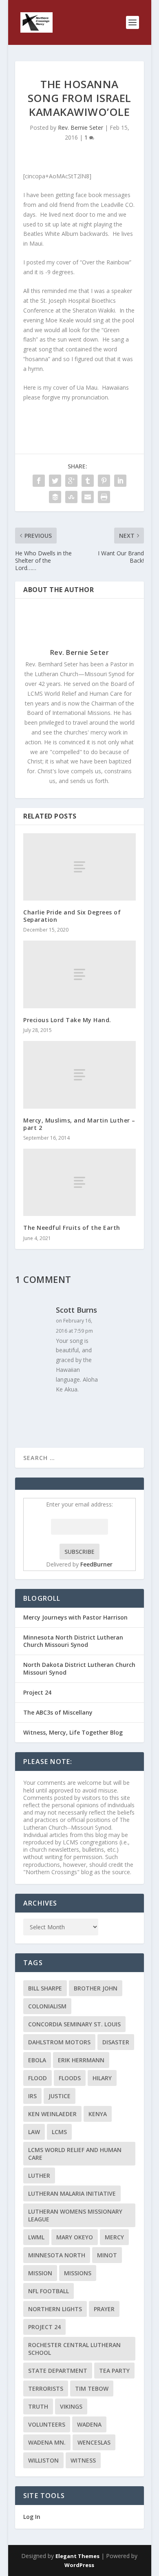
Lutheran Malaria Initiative (72, 2193)
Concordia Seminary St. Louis (74, 2024)
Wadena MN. (47, 2442)
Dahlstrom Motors (59, 2042)
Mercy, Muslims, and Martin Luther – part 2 (79, 1124)
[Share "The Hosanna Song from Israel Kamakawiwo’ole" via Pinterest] (104, 481)
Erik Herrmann (81, 2060)
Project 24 (37, 1692)
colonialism (47, 2006)
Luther (39, 2176)
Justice (60, 2096)
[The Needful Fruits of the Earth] (79, 1182)
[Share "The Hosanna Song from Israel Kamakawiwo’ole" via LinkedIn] (120, 481)
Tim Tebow (92, 2389)
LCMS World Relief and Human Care (75, 2154)
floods (70, 2078)
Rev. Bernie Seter (81, 128)
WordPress (79, 2565)
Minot (107, 2255)
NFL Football (49, 2291)
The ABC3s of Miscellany (58, 1712)
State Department (58, 2371)
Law (34, 2132)
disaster (116, 2042)
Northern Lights (55, 2309)
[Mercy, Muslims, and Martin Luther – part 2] (79, 1075)
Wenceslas (94, 2442)
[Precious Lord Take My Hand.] (79, 974)
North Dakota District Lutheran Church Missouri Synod (79, 1668)
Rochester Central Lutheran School (74, 2349)
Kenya (98, 2114)
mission (40, 2273)
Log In (32, 2517)
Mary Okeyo (75, 2237)
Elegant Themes (77, 2556)
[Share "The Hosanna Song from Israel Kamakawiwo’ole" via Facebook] (39, 481)
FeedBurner (96, 1564)
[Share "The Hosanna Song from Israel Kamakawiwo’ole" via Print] (104, 497)
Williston (43, 2460)
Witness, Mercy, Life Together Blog (73, 1732)
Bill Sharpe (45, 1988)
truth (38, 2406)
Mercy (114, 2237)
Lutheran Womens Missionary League (75, 2215)
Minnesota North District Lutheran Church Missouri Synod (73, 1641)
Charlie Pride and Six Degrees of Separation (72, 916)
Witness (83, 2460)
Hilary (102, 2078)
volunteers (47, 2424)
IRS (32, 2096)
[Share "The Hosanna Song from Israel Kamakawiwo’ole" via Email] (88, 497)
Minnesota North (57, 2255)
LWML (36, 2237)
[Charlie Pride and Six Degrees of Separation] (79, 867)
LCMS (59, 2132)
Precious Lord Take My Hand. (67, 1020)
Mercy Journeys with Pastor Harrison (75, 1617)
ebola (37, 2060)
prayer (104, 2309)
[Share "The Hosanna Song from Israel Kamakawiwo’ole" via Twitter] (55, 481)
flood (38, 2078)
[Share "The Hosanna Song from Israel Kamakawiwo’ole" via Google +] (71, 481)
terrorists (46, 2389)
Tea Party (114, 2371)
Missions (78, 2273)
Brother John (96, 1988)
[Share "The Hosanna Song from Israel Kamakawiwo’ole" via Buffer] (55, 497)
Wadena (89, 2424)
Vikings (71, 2406)
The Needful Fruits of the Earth (72, 1228)
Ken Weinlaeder (52, 2114)
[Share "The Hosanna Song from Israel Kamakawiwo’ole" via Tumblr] (88, 481)
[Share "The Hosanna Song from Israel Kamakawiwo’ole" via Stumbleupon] (71, 497)
